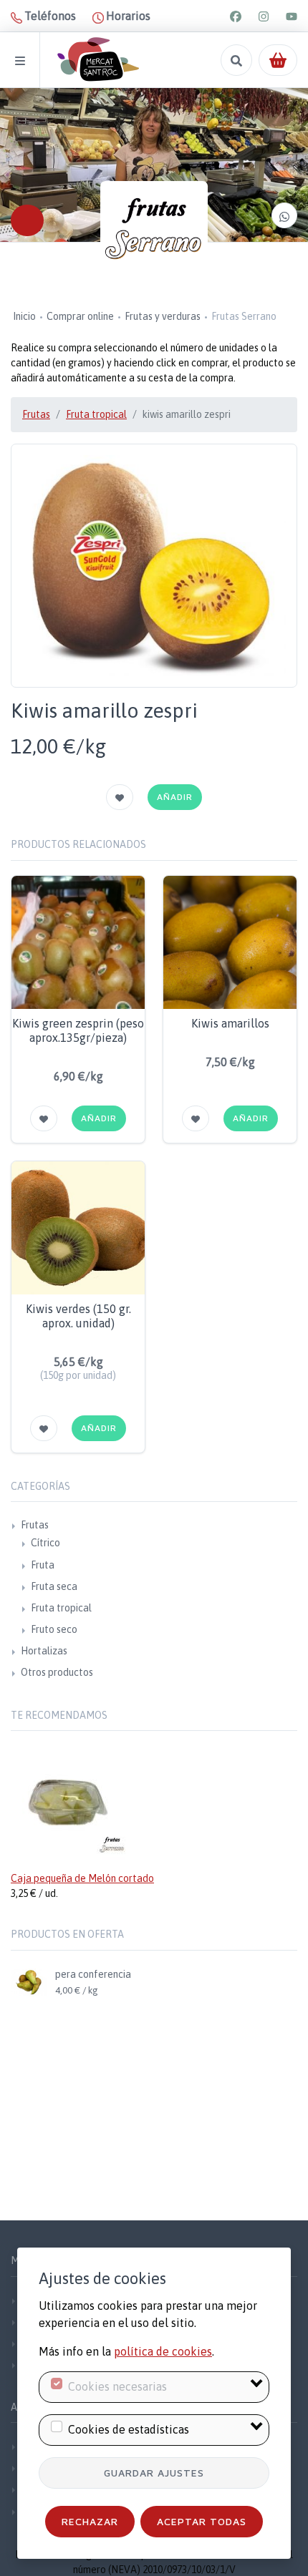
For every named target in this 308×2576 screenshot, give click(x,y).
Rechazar (90, 2521)
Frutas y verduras (163, 316)
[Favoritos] (120, 797)
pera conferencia (93, 1974)
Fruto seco (54, 1629)
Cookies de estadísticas (129, 2429)
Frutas (36, 414)
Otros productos (57, 1672)
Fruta (43, 1565)
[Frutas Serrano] (154, 235)
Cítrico (45, 1543)
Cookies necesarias (117, 2386)
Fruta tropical (96, 414)
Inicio (24, 316)
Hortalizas (44, 1651)
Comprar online (80, 316)
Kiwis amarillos (230, 1023)
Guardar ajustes (154, 2473)
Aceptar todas (202, 2521)
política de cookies (163, 2351)
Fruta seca (54, 1586)
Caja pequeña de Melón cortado (82, 1878)
